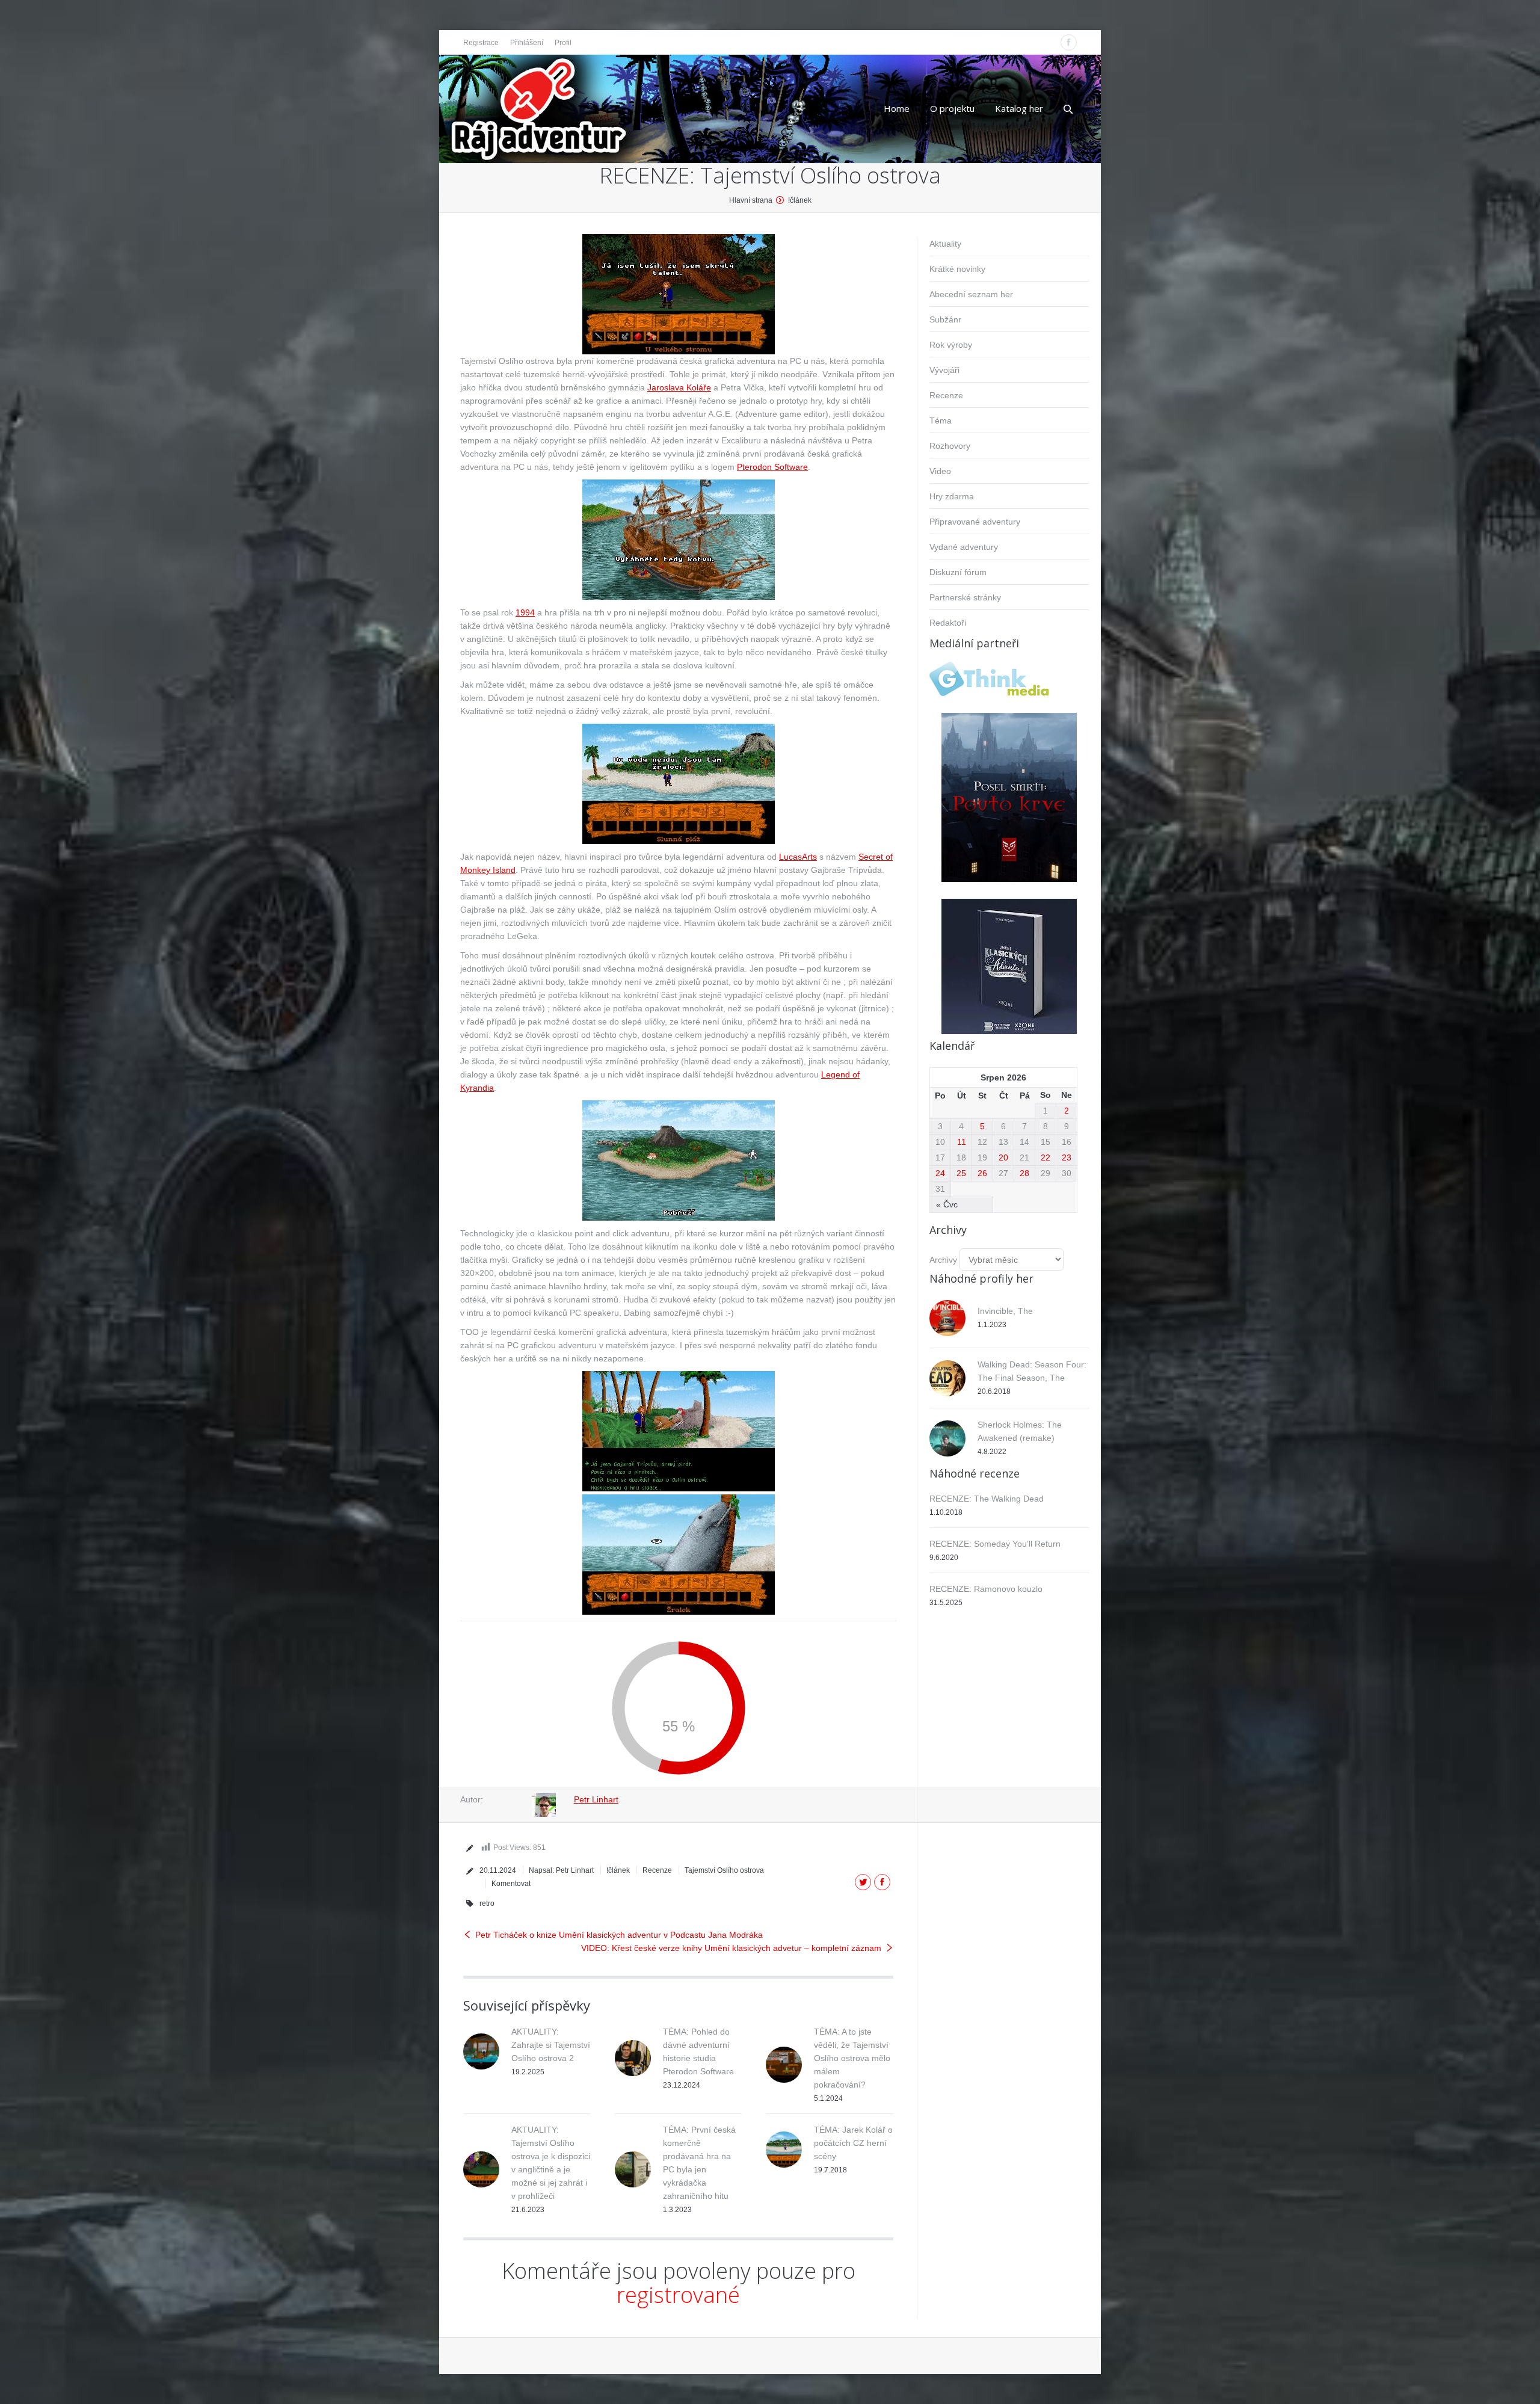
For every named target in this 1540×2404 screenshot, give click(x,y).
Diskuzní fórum (958, 572)
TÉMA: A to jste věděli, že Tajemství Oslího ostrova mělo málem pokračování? (852, 2058)
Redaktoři (948, 623)
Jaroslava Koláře (679, 387)
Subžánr (945, 319)
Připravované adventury (975, 522)
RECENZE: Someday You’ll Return (995, 1544)
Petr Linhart (596, 1799)
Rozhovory (950, 446)
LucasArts (798, 857)
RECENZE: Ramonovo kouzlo (986, 1589)
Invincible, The (1005, 1311)
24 (940, 1173)
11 (962, 1142)
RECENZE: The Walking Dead (987, 1499)
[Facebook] (1069, 42)
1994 (525, 612)
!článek (800, 200)
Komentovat (511, 1884)
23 (1067, 1157)
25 (961, 1173)
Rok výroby (951, 345)
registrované (678, 2295)
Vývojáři (944, 370)
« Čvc (947, 1204)
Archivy (943, 1260)
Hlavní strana (751, 200)
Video (940, 471)
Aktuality (945, 244)
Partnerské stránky (965, 597)
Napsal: (561, 1870)
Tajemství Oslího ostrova (724, 1870)
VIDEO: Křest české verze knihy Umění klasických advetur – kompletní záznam (731, 1948)
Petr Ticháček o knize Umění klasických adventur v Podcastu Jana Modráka (619, 1935)
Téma (941, 421)
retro (487, 1903)
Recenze (657, 1870)
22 (1046, 1157)
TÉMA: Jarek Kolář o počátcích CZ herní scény (853, 2143)
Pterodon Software (772, 467)
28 (1024, 1173)
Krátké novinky (957, 269)
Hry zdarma (952, 496)
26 (982, 1173)
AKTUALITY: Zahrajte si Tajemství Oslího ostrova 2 (551, 2045)
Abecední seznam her (971, 294)
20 (1003, 1157)
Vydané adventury (964, 547)
